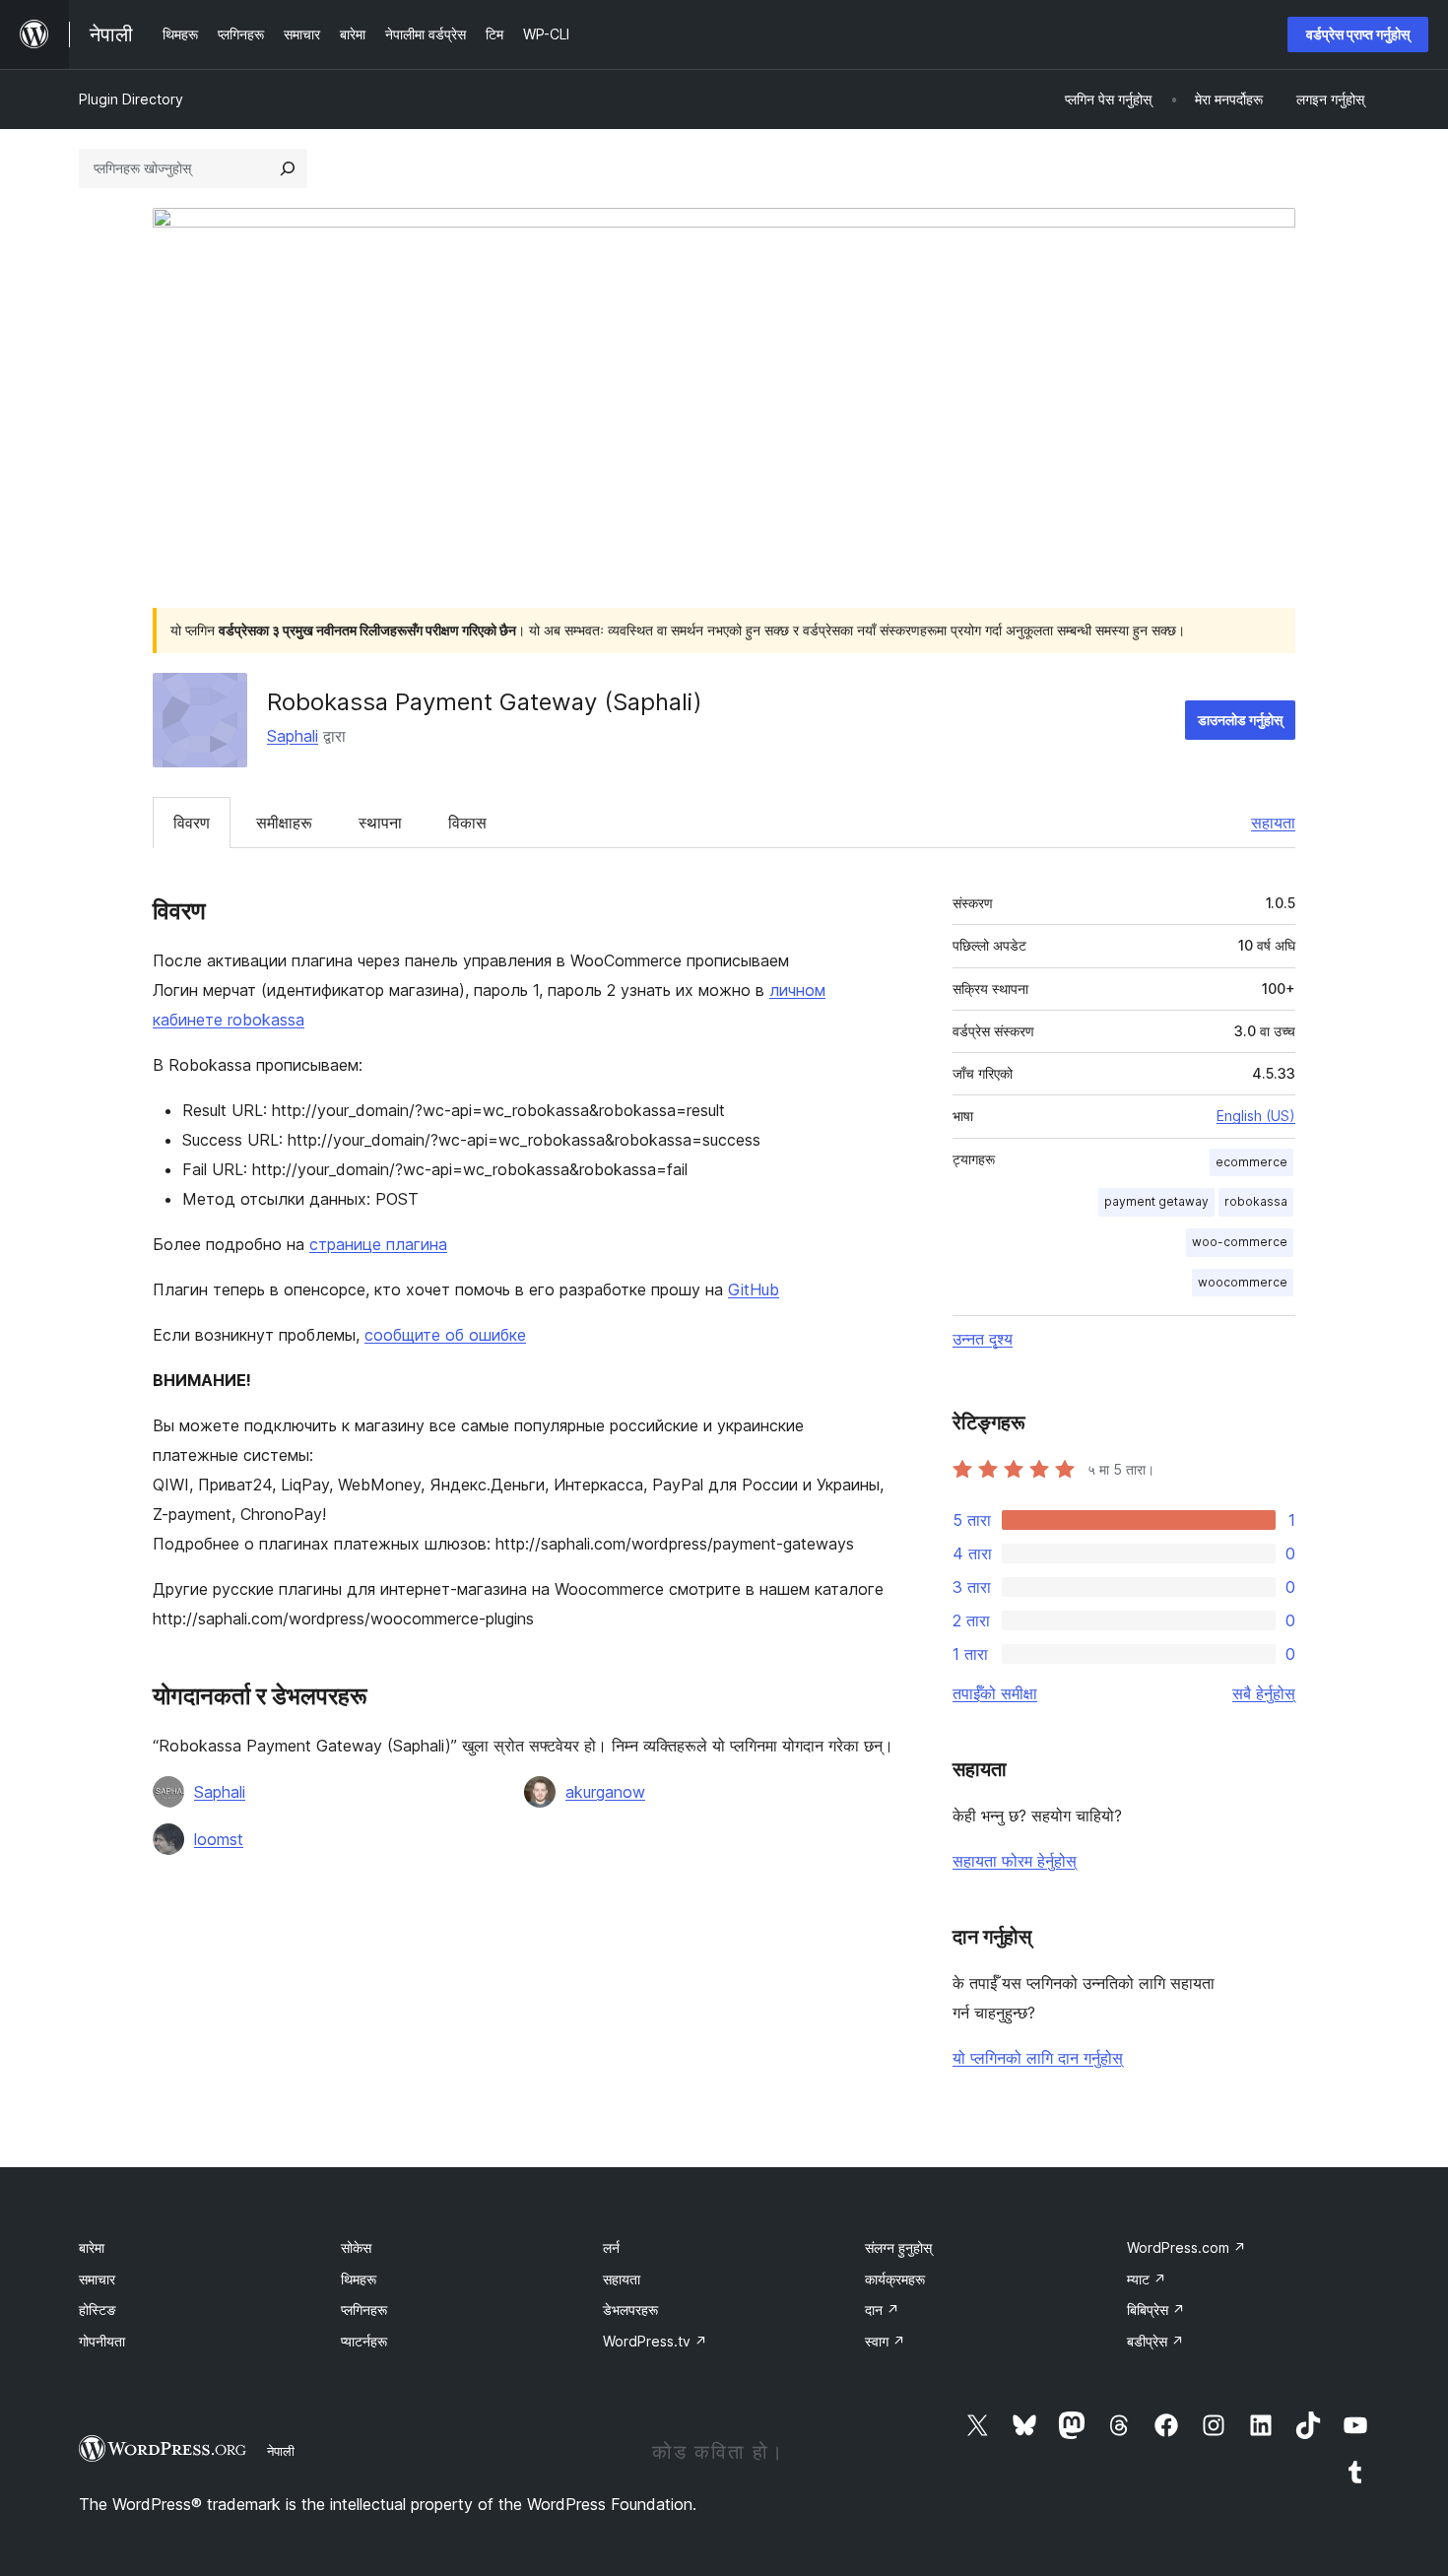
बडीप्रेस (1155, 2341)
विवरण (192, 823)
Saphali (293, 736)
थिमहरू (359, 2279)
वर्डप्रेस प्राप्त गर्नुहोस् (1358, 34)
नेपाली (281, 2451)
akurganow (605, 1792)
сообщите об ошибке (445, 1335)
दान (882, 2310)
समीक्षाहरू (284, 823)
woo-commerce (1240, 1242)
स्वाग (885, 2341)
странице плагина (378, 1244)
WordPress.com (1186, 2247)
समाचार (97, 2279)
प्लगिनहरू (364, 2310)
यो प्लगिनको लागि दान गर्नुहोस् (1038, 2058)
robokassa (1256, 1201)
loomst (219, 1839)
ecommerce (1251, 1162)
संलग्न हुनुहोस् (898, 2247)
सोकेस (356, 2247)
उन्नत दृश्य (983, 1339)
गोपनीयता (102, 2341)
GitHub (754, 1289)
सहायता (1273, 823)
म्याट (1147, 2279)
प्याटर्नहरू (364, 2341)
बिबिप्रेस (1156, 2310)
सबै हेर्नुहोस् (1264, 1693)
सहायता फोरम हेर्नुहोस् (1015, 1861)
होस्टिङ (98, 2310)
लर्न (611, 2247)
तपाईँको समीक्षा (995, 1693)
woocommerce (1243, 1282)
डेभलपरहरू (630, 2310)
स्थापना (380, 823)
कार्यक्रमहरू (895, 2279)
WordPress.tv (655, 2341)
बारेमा (92, 2247)
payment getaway (1156, 1201)
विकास (467, 823)
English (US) (1256, 1116)
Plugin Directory (131, 99)
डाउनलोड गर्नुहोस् (1240, 720)
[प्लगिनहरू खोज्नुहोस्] (288, 168)
